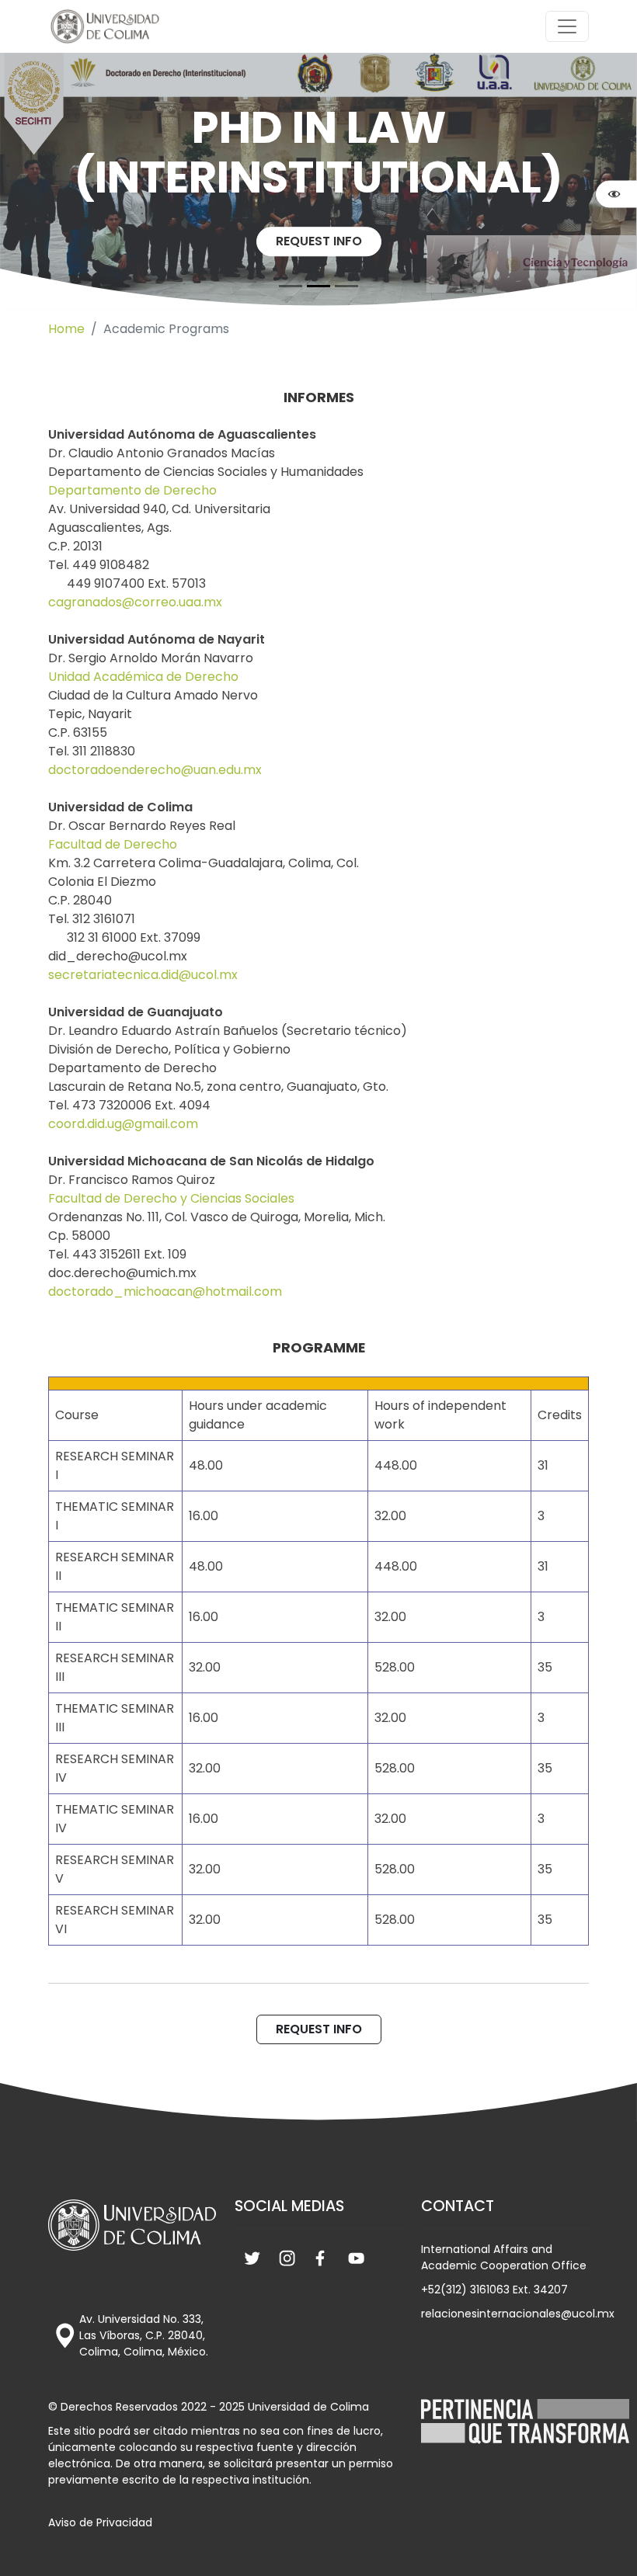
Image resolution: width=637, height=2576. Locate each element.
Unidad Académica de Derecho (143, 677)
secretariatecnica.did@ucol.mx (143, 975)
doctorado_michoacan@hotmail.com (165, 1291)
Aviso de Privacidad (100, 2522)
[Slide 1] (318, 286)
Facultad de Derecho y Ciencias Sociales (171, 1198)
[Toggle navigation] (567, 26)
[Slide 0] (291, 286)
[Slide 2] (346, 286)
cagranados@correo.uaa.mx (135, 602)
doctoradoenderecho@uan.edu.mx (155, 770)
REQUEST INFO (319, 241)
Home (66, 329)
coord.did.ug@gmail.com (123, 1124)
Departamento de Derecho (132, 490)
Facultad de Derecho (113, 844)
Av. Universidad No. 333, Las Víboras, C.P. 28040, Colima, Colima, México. (144, 2335)
